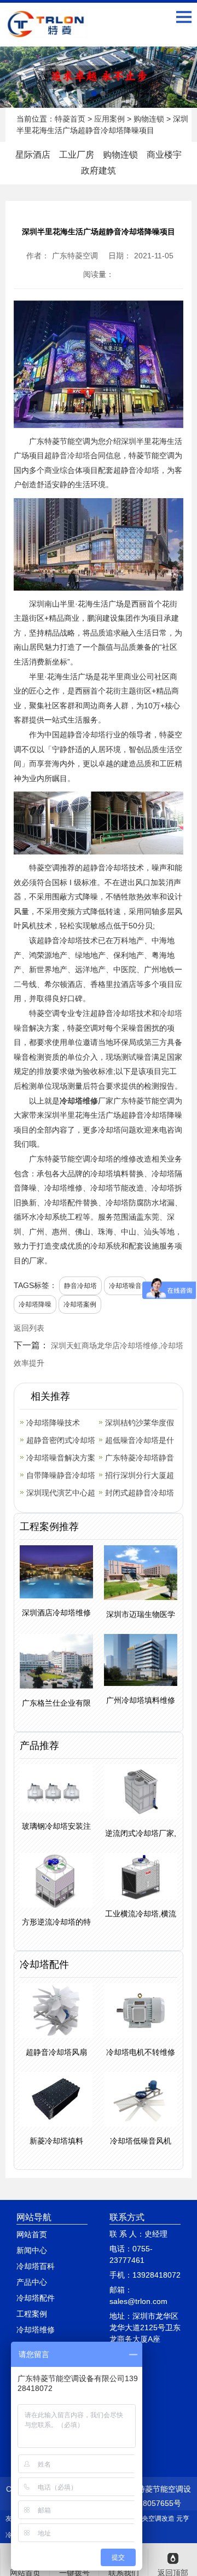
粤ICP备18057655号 (146, 2503)
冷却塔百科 (36, 2266)
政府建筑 (99, 171)
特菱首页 (70, 119)
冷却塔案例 (80, 1304)
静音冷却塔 (71, 455)
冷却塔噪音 (125, 1286)
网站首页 (32, 2234)
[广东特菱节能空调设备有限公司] (47, 31)
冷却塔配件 (36, 2298)
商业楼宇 (164, 155)
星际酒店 (33, 155)
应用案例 (109, 119)
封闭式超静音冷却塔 (140, 1493)
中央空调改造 (155, 2519)
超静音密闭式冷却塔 (61, 1440)
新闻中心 (32, 2250)
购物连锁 (149, 119)
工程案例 (32, 2314)
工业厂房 (77, 155)
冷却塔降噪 (35, 1304)
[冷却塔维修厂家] (99, 77)
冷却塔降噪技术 (53, 1423)
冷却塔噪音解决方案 (61, 1458)
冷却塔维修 (79, 1101)
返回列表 (29, 1328)
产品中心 (32, 2282)
